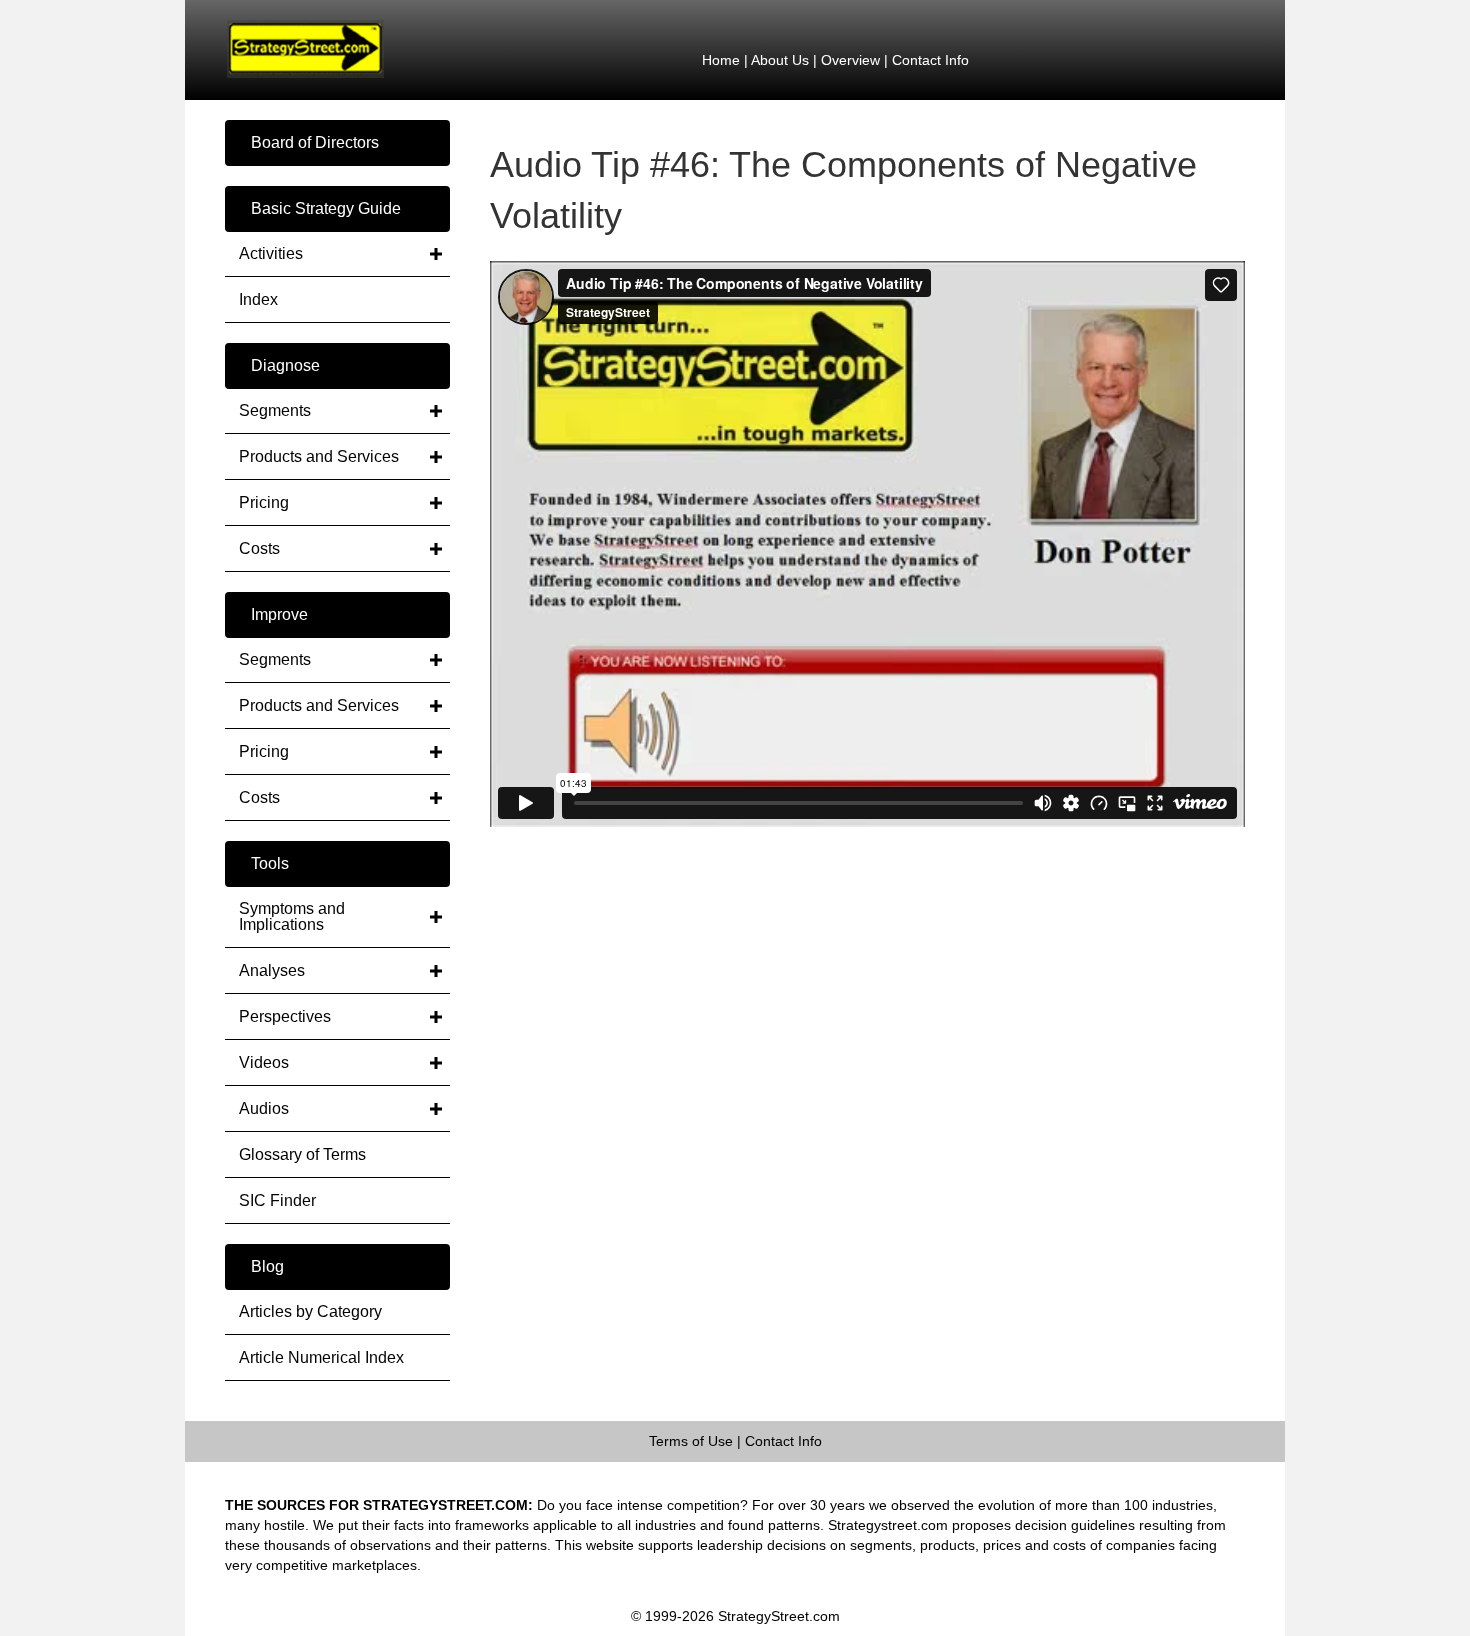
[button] (337, 143)
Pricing (264, 502)
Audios (264, 1108)
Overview (850, 60)
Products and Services (319, 456)
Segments (275, 410)
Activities (271, 253)
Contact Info (930, 60)
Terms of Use (691, 1441)
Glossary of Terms (302, 1154)
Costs (259, 548)
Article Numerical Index (321, 1357)
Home (721, 60)
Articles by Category (310, 1311)
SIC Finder (277, 1200)
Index (258, 299)
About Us (780, 60)
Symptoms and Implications (292, 916)
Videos (264, 1062)
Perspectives (285, 1016)
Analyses (272, 970)
